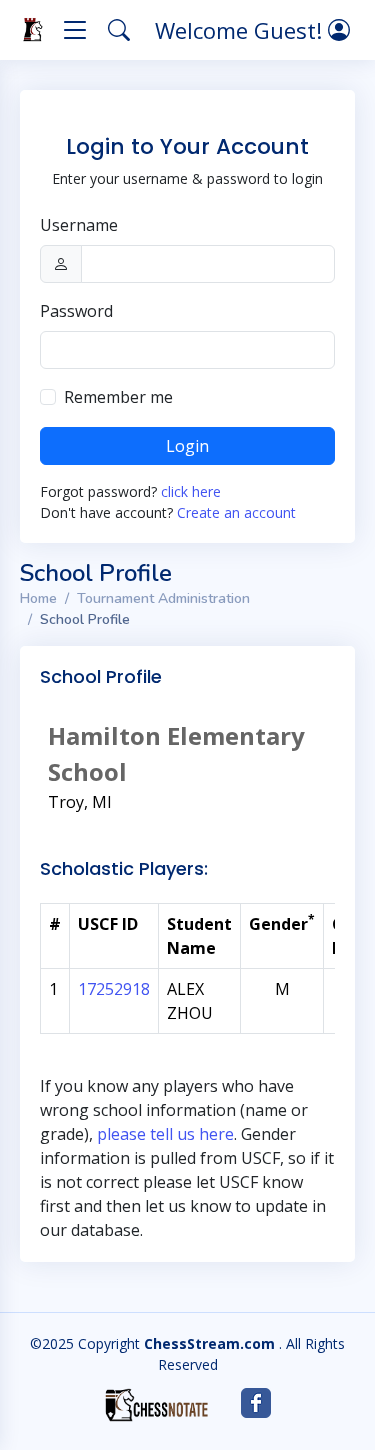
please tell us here (165, 1134)
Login (187, 446)
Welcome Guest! (241, 30)
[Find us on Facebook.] (256, 1403)
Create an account (236, 512)
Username (79, 225)
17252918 (114, 989)
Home (38, 598)
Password (76, 311)
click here (191, 491)
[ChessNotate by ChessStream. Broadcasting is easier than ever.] (157, 1405)
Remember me (118, 397)
